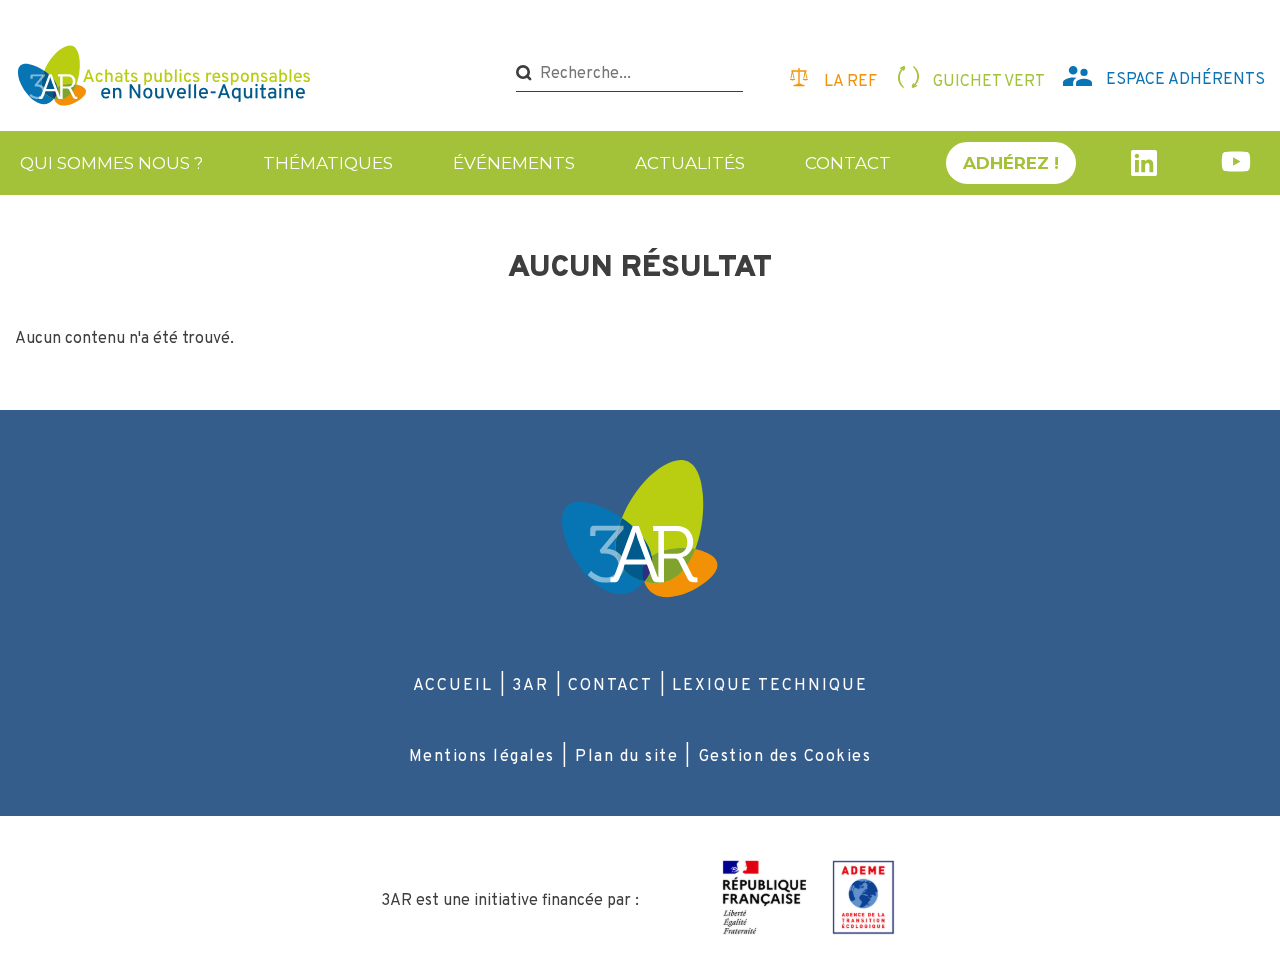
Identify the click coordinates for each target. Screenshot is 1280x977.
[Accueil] (166, 78)
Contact (848, 163)
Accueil (453, 686)
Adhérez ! (1011, 163)
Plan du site (626, 757)
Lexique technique (770, 686)
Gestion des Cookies (785, 757)
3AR (530, 686)
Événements (514, 163)
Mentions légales (482, 757)
